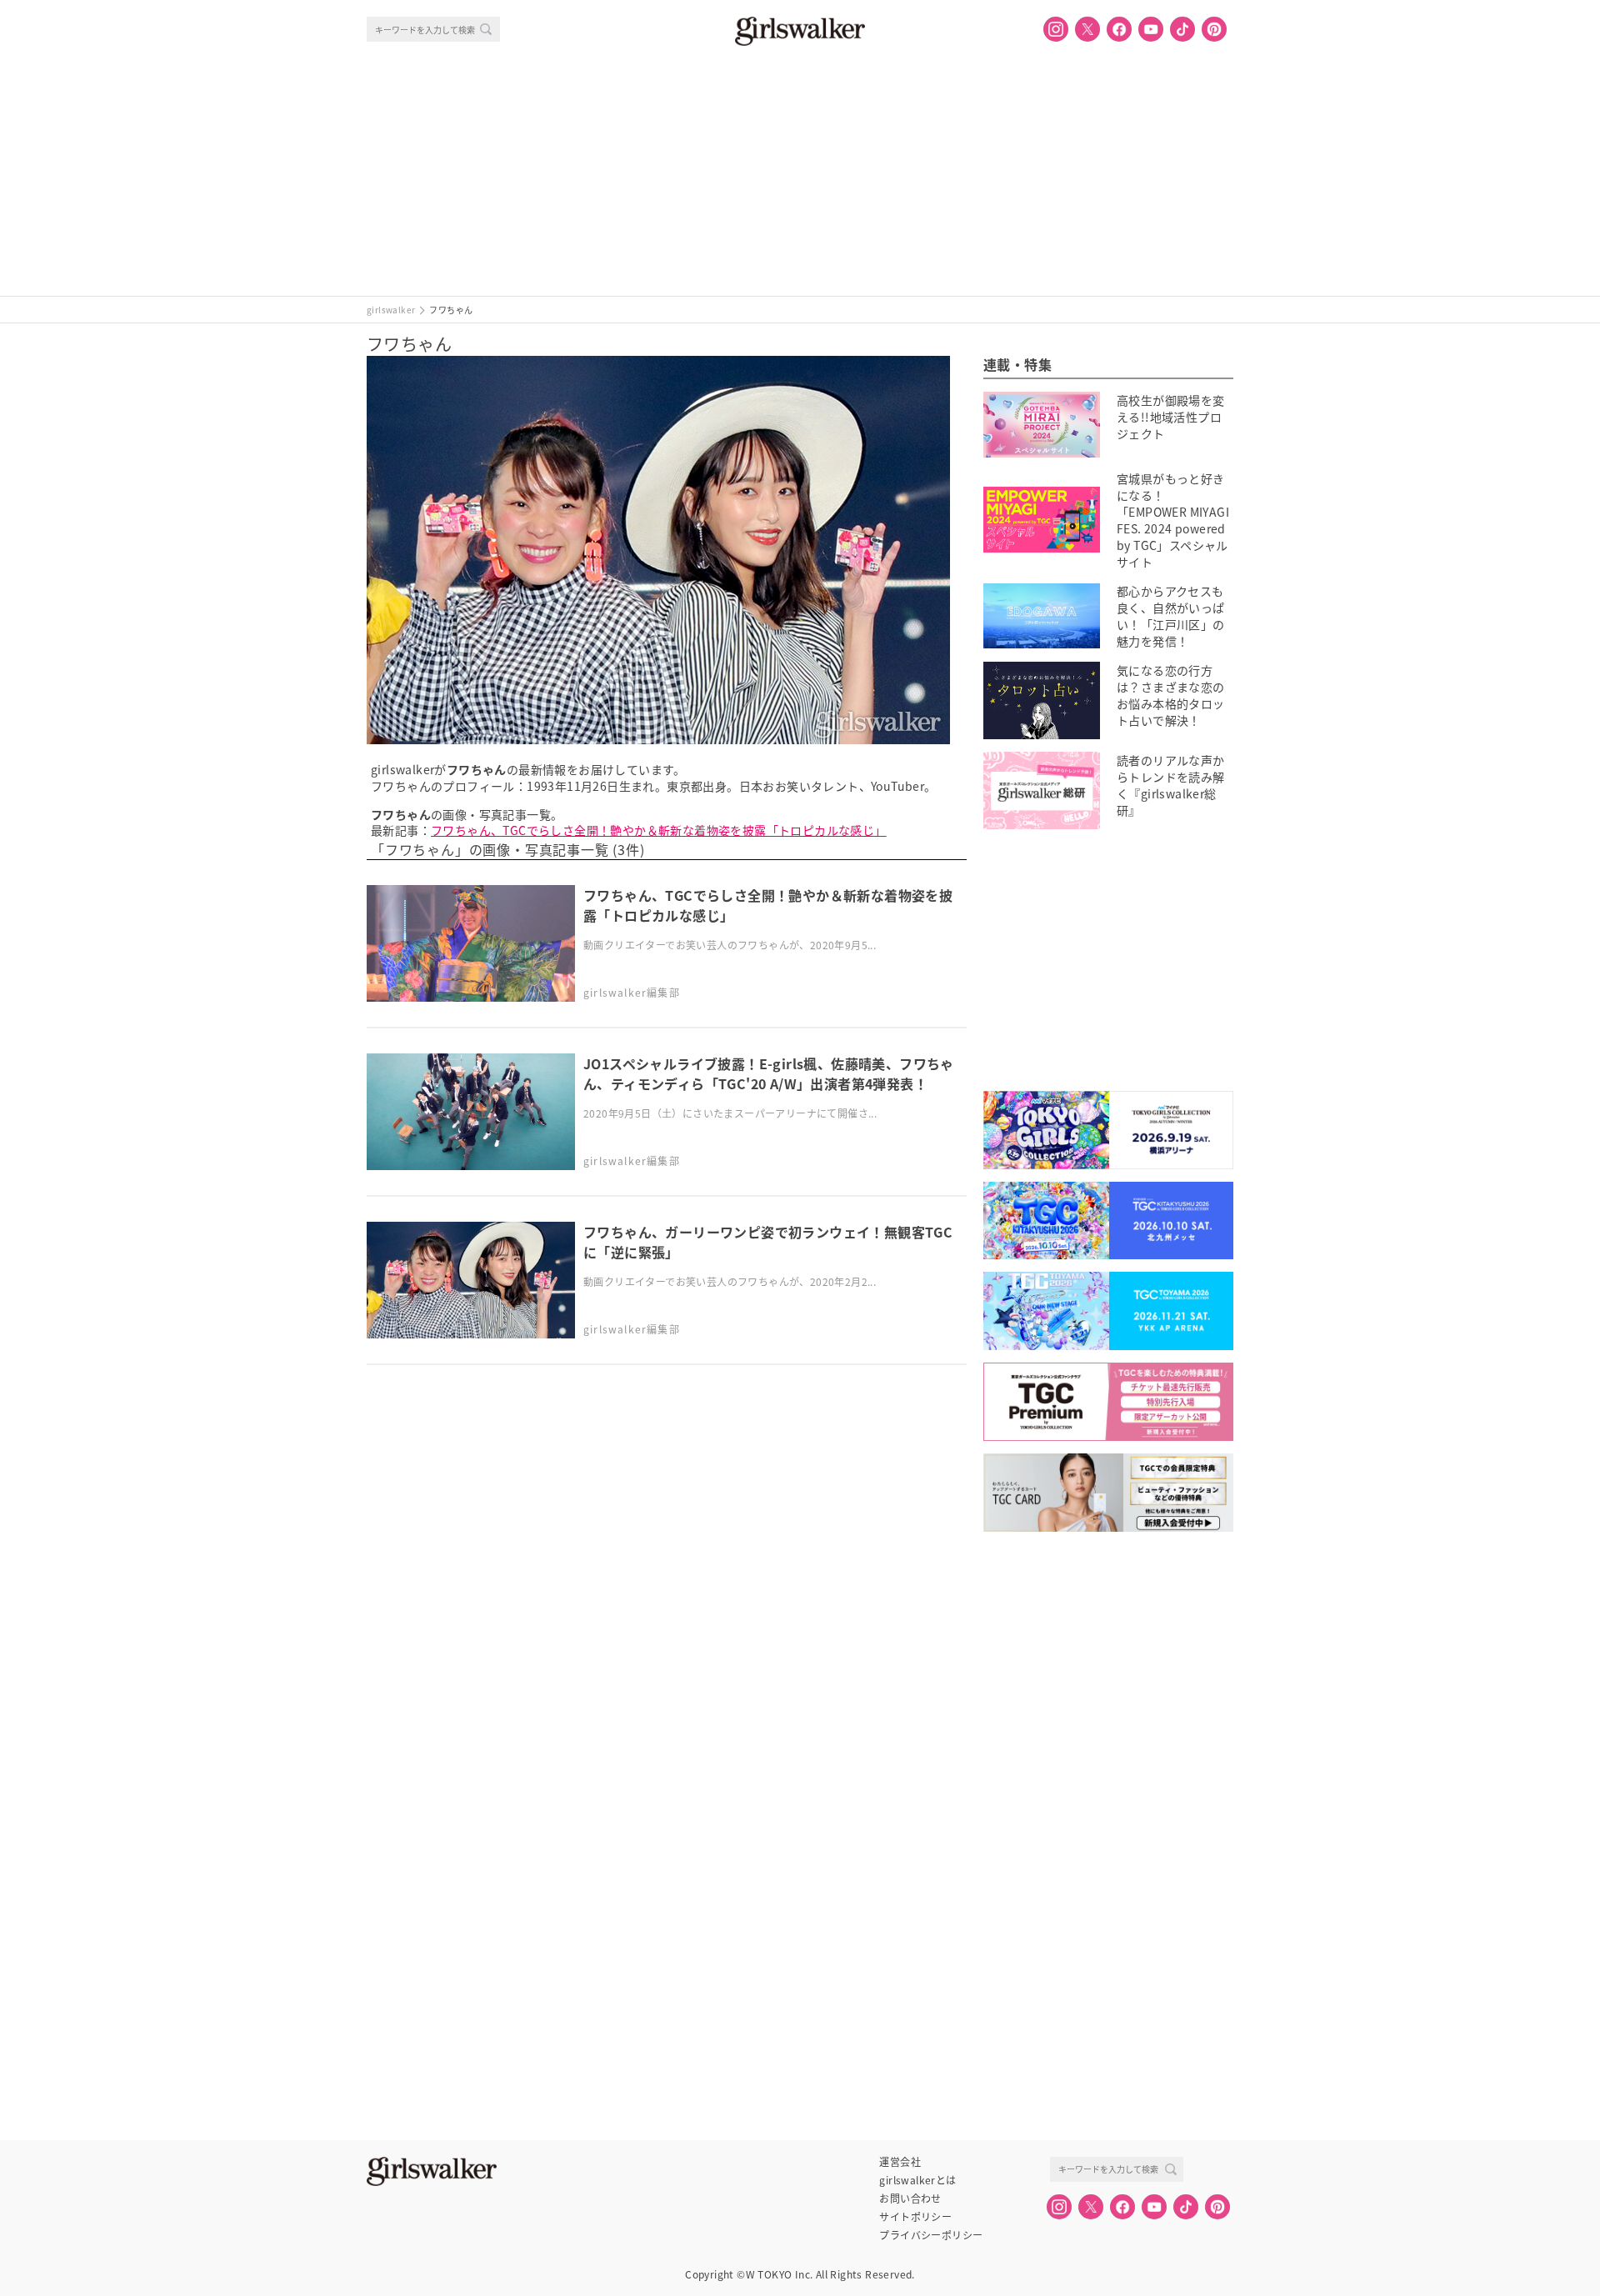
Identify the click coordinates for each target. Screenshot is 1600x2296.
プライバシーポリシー (931, 2235)
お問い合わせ (910, 2198)
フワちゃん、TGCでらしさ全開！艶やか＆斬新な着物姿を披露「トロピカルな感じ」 (659, 830)
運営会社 (900, 2162)
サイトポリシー (915, 2217)
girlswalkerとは (917, 2180)
